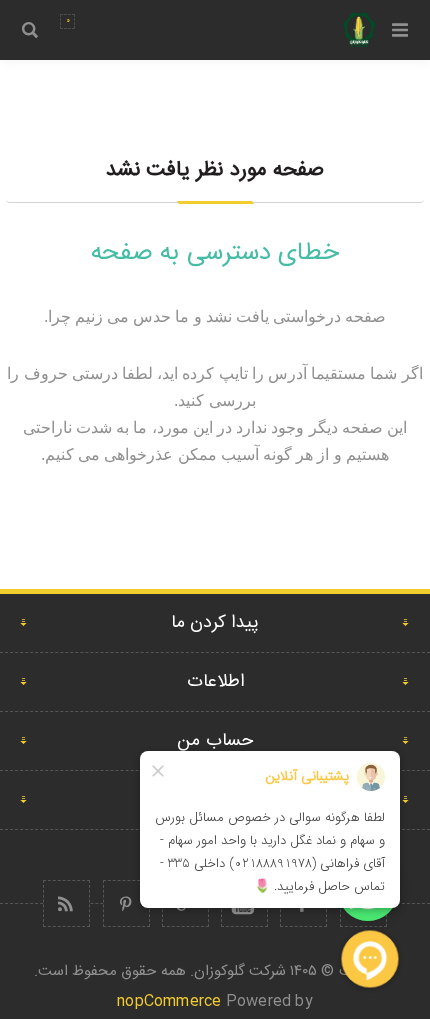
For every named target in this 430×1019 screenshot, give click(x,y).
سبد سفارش (68, 21)
